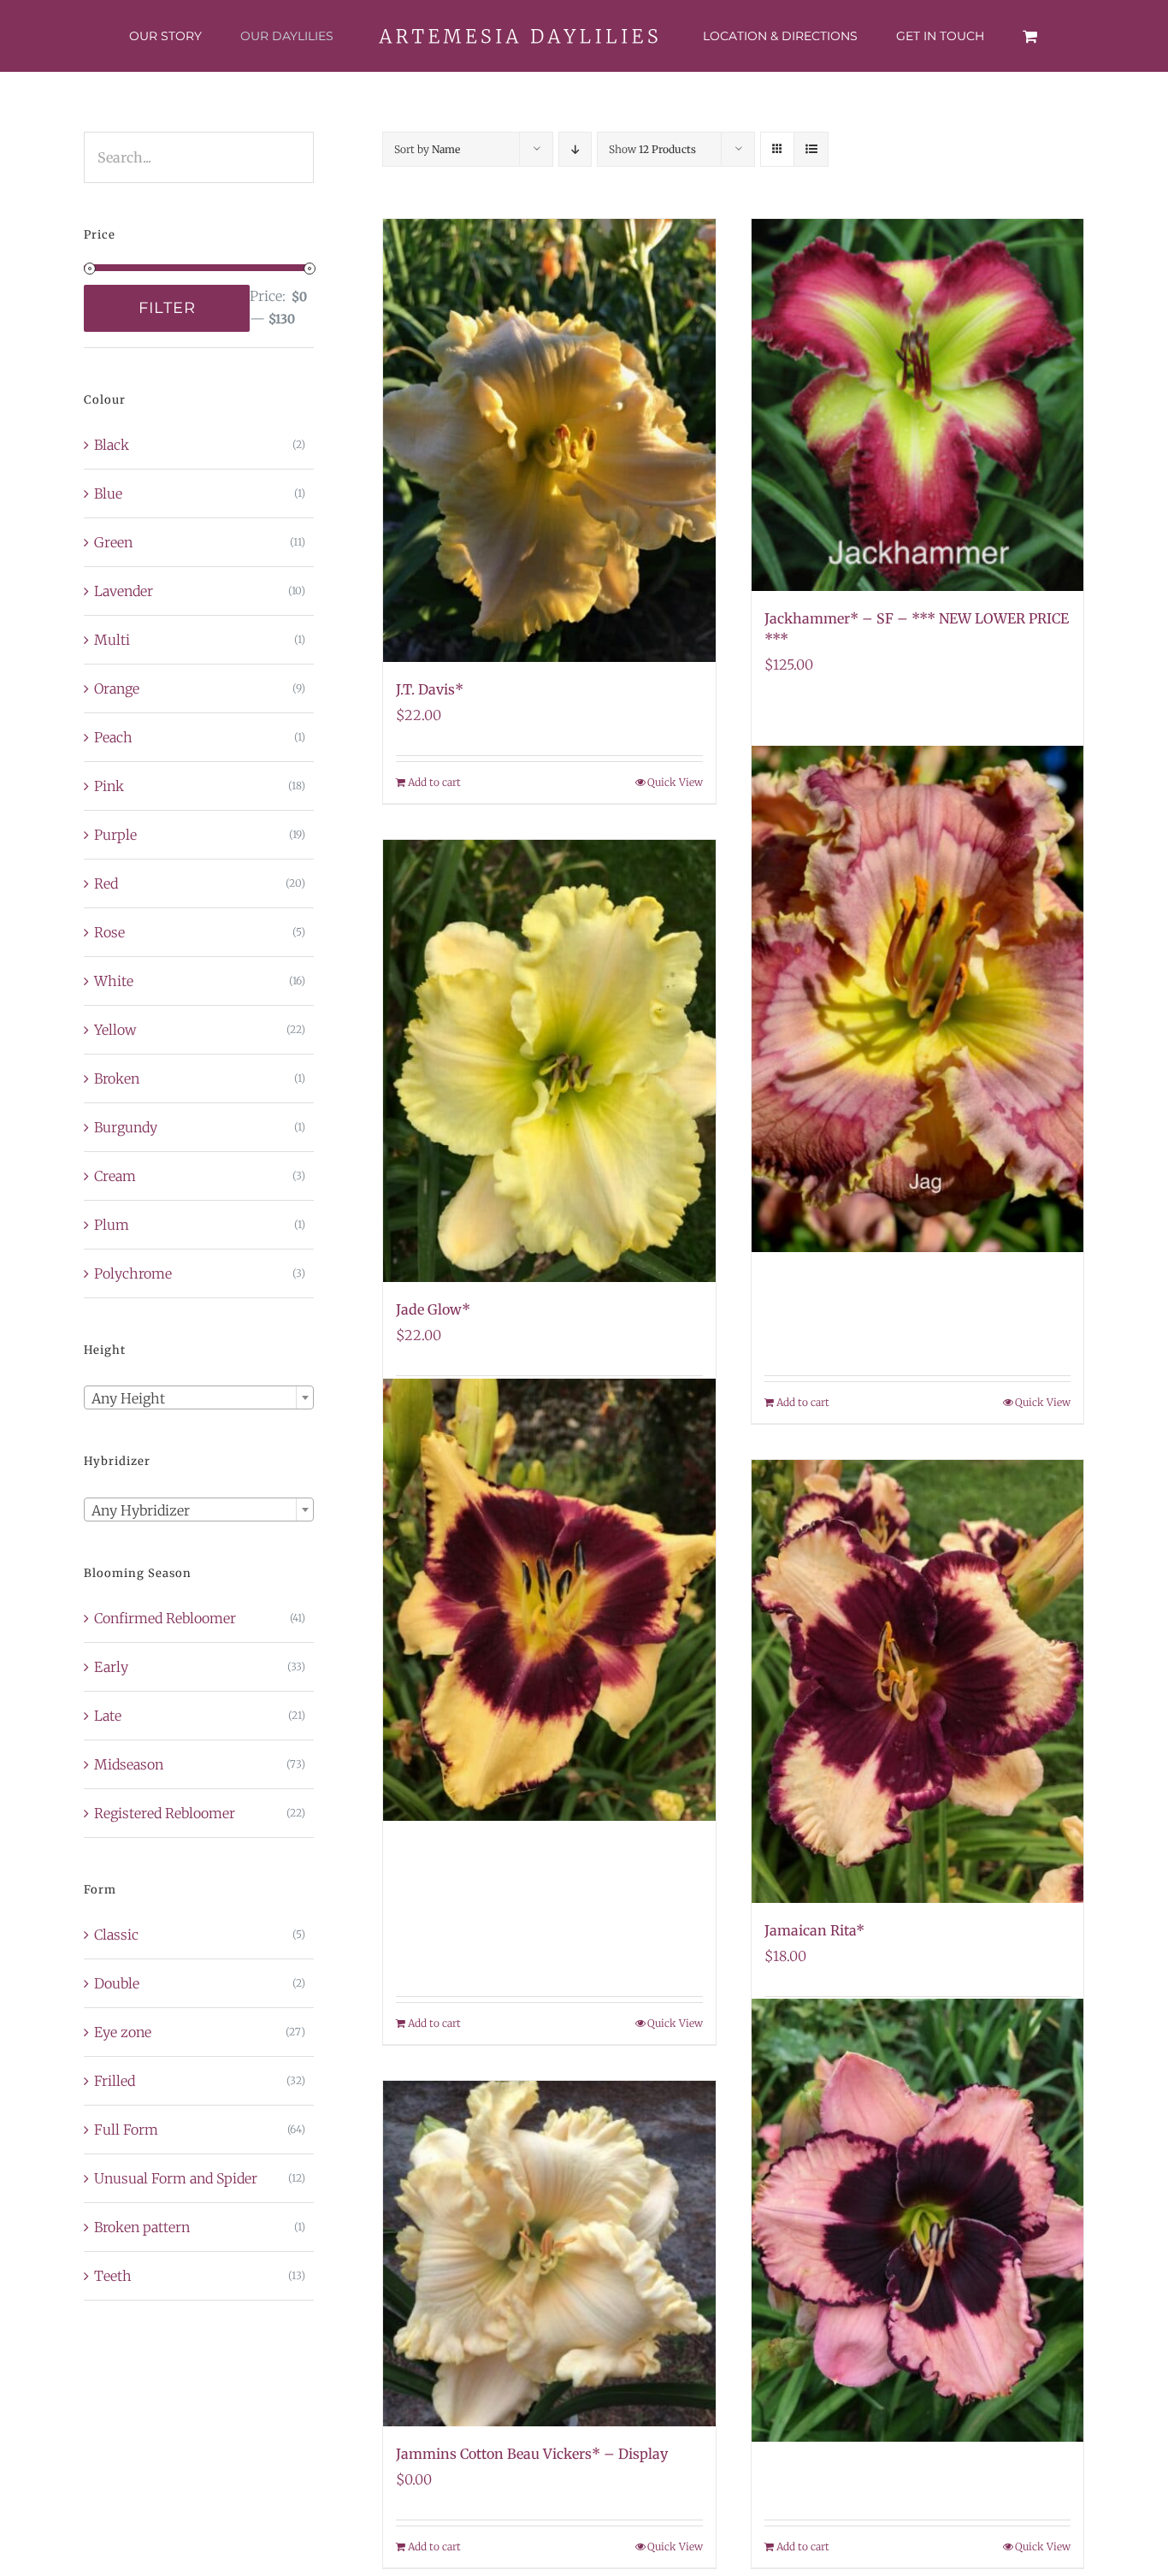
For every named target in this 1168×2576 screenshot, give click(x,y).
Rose (109, 932)
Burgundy (126, 1127)
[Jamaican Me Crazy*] (549, 1599)
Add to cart (434, 782)
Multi (112, 640)
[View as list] (811, 149)
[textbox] (199, 1398)
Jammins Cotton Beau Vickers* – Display (532, 2454)
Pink (109, 786)
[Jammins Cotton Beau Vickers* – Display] (549, 2254)
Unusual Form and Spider (176, 2178)
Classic (116, 1935)
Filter (167, 308)
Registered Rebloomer (165, 1813)
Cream (115, 1176)
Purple (115, 835)
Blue (108, 493)
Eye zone (123, 2032)
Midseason (129, 1764)
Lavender (124, 591)
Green (113, 542)
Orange (117, 688)
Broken (117, 1078)
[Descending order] (575, 149)
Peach (113, 737)
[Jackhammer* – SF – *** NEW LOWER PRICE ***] (917, 405)
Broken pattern (142, 2227)
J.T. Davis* (430, 689)
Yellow (115, 1030)
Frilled (115, 2081)
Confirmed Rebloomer (165, 1618)
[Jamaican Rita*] (917, 1681)
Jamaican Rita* (814, 1930)
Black (112, 445)
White (114, 981)
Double (117, 1983)
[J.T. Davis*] (549, 440)
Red (106, 883)
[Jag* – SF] (917, 999)
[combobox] (199, 1397)
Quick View (675, 782)
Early (111, 1667)
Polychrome (133, 1273)
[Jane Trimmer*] (917, 2221)
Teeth (113, 2276)
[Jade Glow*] (549, 1061)
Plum (112, 1225)
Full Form (126, 2130)
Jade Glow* (433, 1309)
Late (108, 1716)
